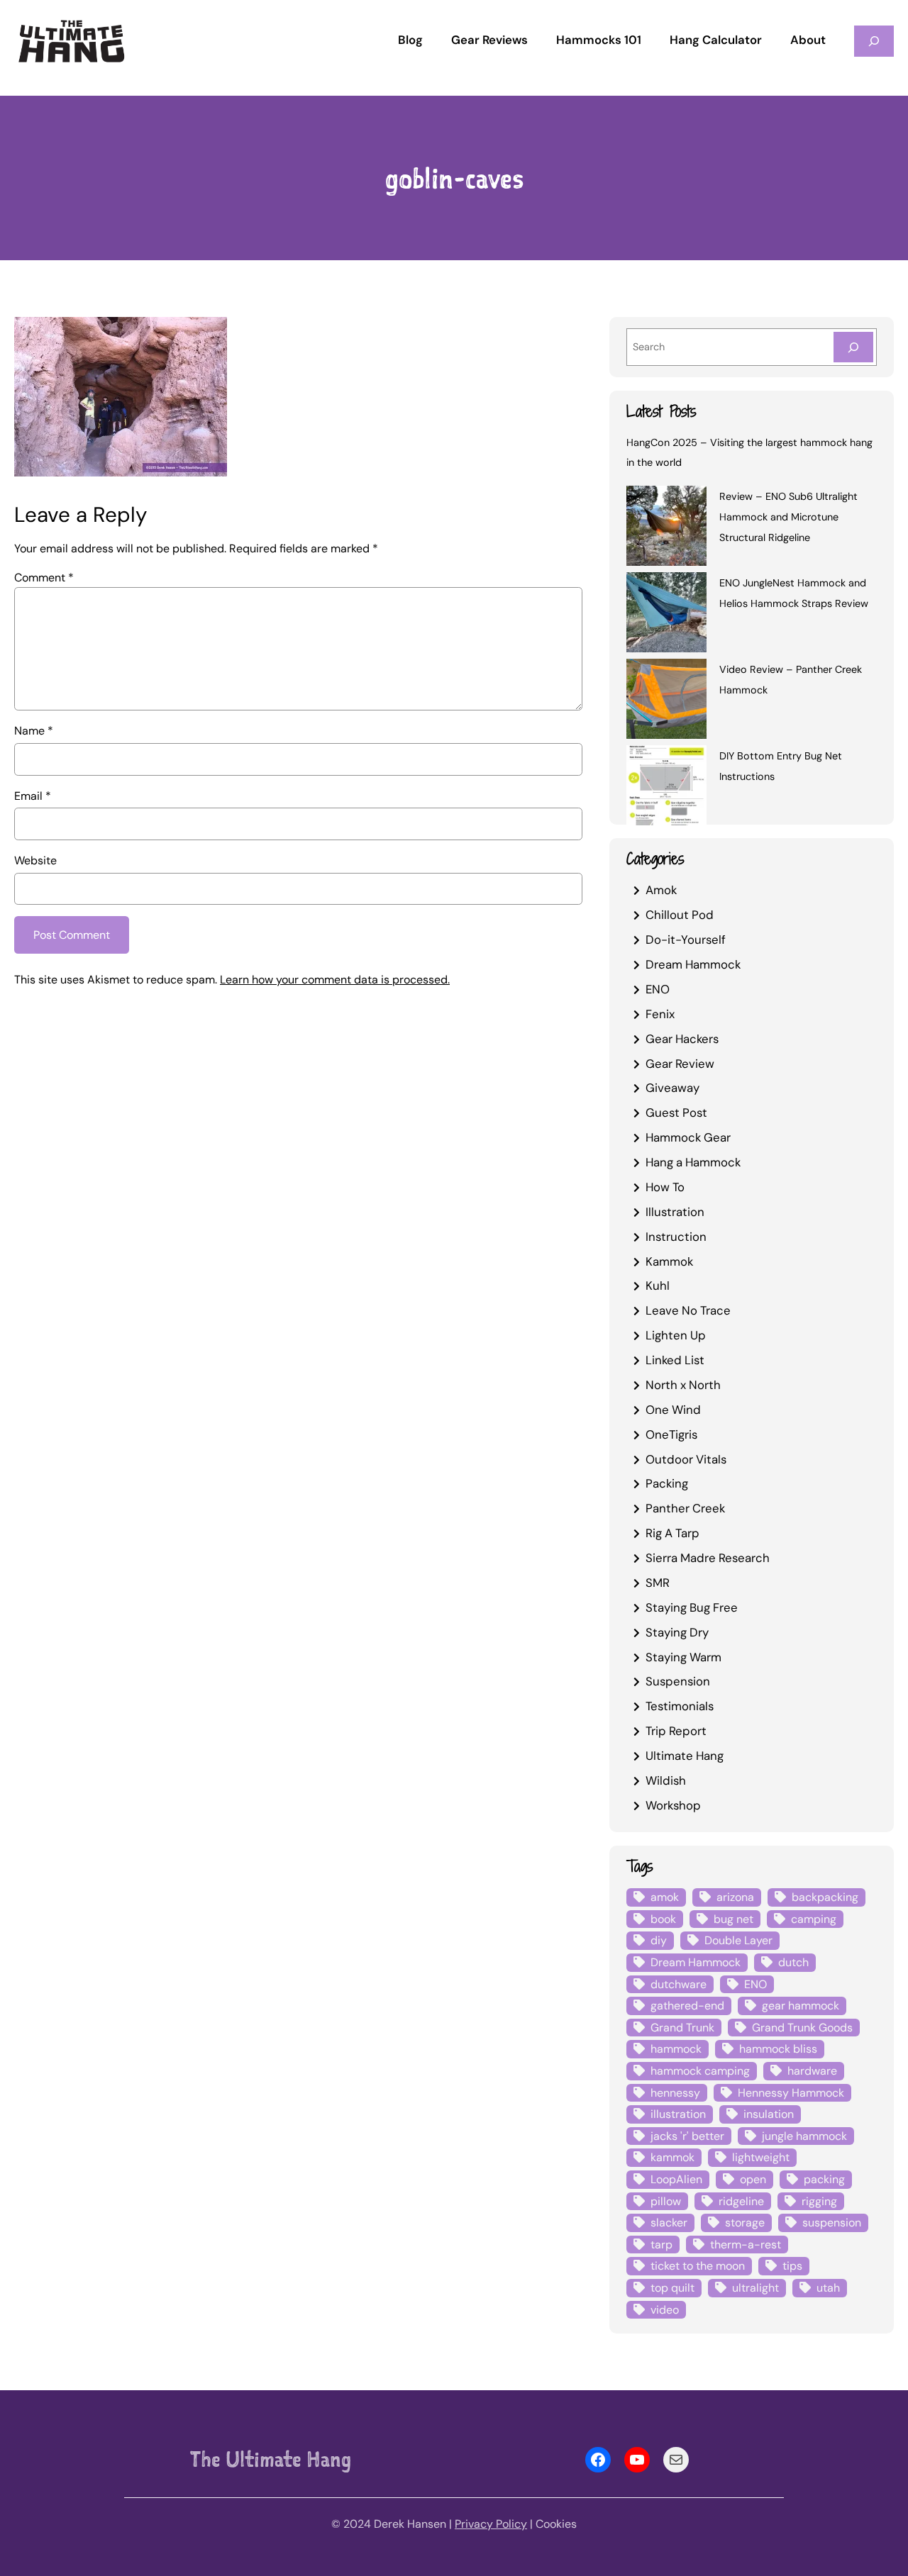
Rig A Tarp (672, 1533)
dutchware (679, 1984)
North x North (683, 1385)
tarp (661, 2245)
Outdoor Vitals (686, 1459)
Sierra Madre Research (708, 1558)
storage (745, 2223)
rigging (819, 2201)
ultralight (755, 2288)
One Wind (673, 1410)
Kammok (669, 1261)
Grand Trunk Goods (802, 2028)
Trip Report (676, 1731)
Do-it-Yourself (686, 939)
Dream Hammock (693, 964)
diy (659, 1940)
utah (828, 2288)
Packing (667, 1483)
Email (33, 796)
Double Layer (738, 1940)
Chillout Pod (680, 915)
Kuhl (658, 1286)
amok (665, 1897)
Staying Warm (683, 1657)
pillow (666, 2201)
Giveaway (672, 1088)
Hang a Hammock (693, 1162)
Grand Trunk (682, 2028)
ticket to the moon (698, 2266)
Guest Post (676, 1113)
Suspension (678, 1681)
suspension (832, 2223)
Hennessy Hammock (791, 2093)
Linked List (675, 1360)
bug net (733, 1919)
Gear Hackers (682, 1039)
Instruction (676, 1237)
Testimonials (680, 1706)
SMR (658, 1583)
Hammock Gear (688, 1137)
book (663, 1919)
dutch (793, 1962)
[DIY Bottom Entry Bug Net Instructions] (666, 788)
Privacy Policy (491, 2524)
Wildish (666, 1780)
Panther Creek (685, 1508)
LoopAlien (676, 2179)
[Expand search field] (874, 41)
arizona (735, 1897)
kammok (672, 2157)
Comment (44, 578)
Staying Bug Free (692, 1607)
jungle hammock (804, 2136)
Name (34, 731)
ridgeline (741, 2201)
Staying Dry (677, 1632)
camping (814, 1919)
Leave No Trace (688, 1310)
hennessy (675, 2093)
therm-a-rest (746, 2245)
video (665, 2310)
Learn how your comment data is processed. (335, 980)
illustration (678, 2114)
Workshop (673, 1805)
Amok (661, 890)
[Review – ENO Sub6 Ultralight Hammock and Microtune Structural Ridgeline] (666, 528)
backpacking (825, 1897)
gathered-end (687, 2006)
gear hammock (801, 2006)
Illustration (675, 1212)
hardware (812, 2071)
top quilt (672, 2288)
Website (35, 860)
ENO (658, 989)
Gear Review (680, 1064)
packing (824, 2179)
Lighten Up (676, 1335)
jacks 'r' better (687, 2136)
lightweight (761, 2157)
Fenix (660, 1014)
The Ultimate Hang (271, 2459)
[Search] (853, 347)
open (753, 2179)
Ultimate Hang (685, 1756)
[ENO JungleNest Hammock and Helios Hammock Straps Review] (666, 615)
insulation (769, 2114)
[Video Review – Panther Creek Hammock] (666, 701)
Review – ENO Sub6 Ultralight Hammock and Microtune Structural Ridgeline (788, 517)
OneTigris (671, 1434)
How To (665, 1187)
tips (792, 2266)
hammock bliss (778, 2049)
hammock (676, 2049)
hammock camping (700, 2071)
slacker (669, 2223)
